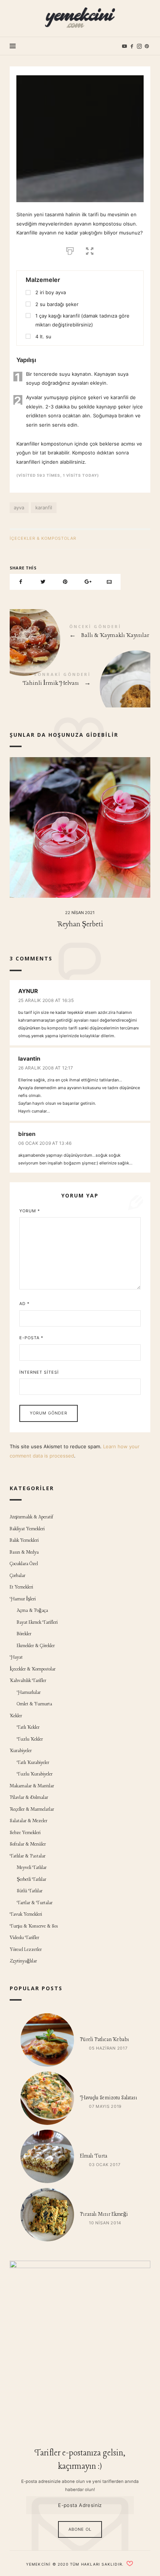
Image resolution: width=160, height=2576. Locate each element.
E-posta (31, 1338)
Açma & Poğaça (32, 1611)
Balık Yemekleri (24, 1540)
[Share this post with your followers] (43, 582)
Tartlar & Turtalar (35, 1903)
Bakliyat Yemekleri (27, 1529)
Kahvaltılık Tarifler (28, 1681)
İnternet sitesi (39, 1372)
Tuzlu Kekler (30, 1739)
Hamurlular (29, 1693)
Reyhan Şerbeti (80, 924)
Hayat (16, 1657)
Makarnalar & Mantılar (32, 1786)
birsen (27, 1134)
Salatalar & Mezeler (28, 1821)
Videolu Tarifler (24, 1938)
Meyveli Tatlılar (32, 1868)
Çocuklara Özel (24, 1564)
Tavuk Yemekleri (26, 1914)
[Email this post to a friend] (109, 582)
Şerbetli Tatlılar (31, 1880)
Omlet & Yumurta (34, 1704)
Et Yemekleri (21, 1587)
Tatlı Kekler (28, 1727)
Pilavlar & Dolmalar (29, 1798)
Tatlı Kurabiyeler (33, 1763)
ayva (19, 507)
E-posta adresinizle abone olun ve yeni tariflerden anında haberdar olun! (80, 2485)
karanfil (44, 507)
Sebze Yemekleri (25, 1833)
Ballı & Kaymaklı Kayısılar (80, 633)
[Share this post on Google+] (87, 582)
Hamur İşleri (23, 1599)
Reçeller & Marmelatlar (32, 1809)
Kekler (16, 1716)
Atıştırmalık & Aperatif (31, 1517)
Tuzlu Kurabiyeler (35, 1774)
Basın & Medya (24, 1552)
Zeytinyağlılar (23, 1961)
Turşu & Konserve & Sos (34, 1926)
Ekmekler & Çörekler (36, 1646)
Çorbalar (17, 1576)
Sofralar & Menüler (28, 1844)
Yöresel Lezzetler (26, 1950)
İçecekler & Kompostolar (43, 538)
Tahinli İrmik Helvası (80, 681)
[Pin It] (65, 582)
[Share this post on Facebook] (21, 582)
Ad (25, 1304)
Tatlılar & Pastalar (28, 1856)
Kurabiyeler (21, 1751)
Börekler (24, 1634)
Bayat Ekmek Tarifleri (37, 1622)
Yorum (30, 1211)
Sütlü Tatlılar (30, 1891)
